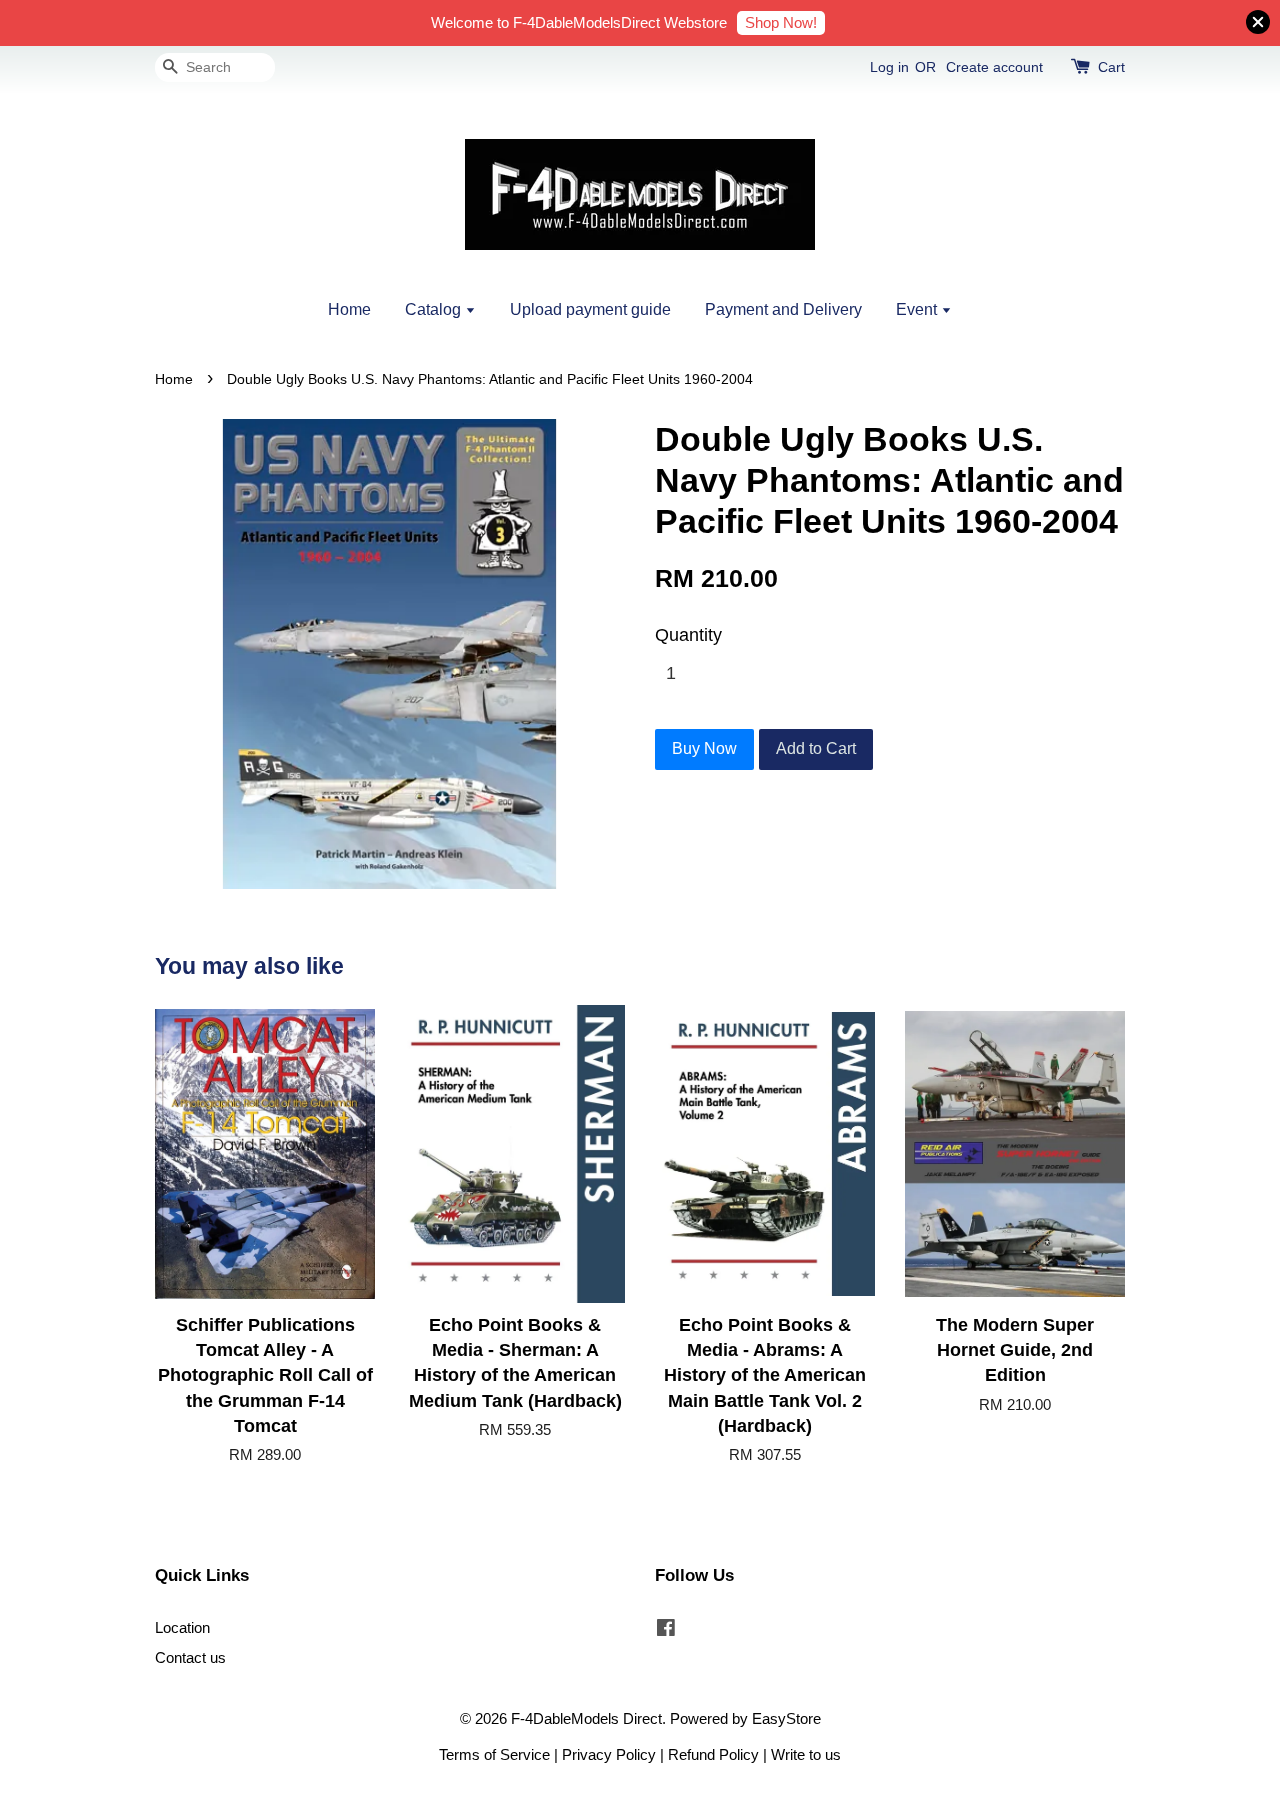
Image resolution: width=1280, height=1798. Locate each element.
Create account (994, 67)
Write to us (806, 1754)
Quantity (688, 635)
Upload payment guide (590, 309)
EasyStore (786, 1718)
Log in (889, 67)
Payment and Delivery (783, 309)
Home (349, 309)
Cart (1111, 67)
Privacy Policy (609, 1754)
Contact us (190, 1657)
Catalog (435, 309)
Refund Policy (713, 1754)
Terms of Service (494, 1754)
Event (918, 309)
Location (182, 1627)
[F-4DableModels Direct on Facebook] (666, 1630)
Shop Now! (781, 22)
